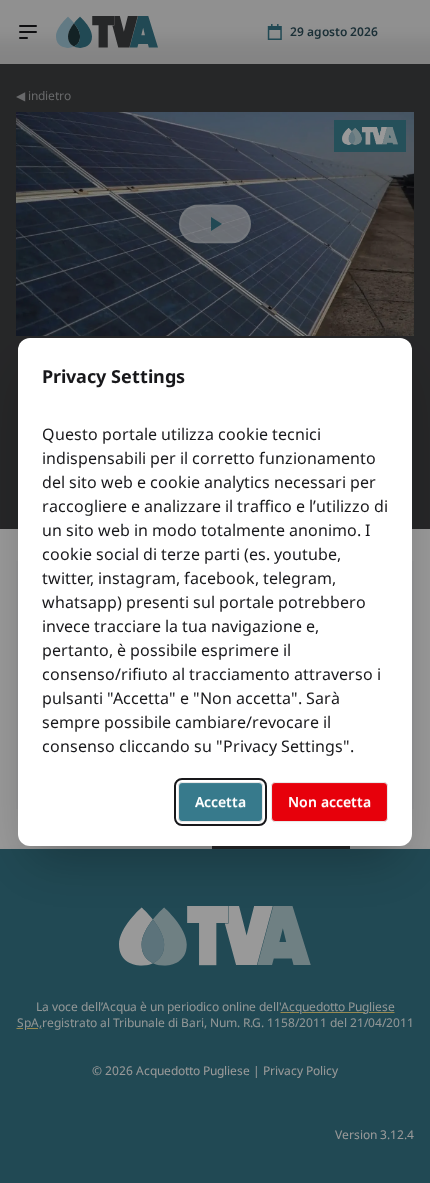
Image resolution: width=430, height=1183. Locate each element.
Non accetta (329, 801)
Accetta (220, 801)
